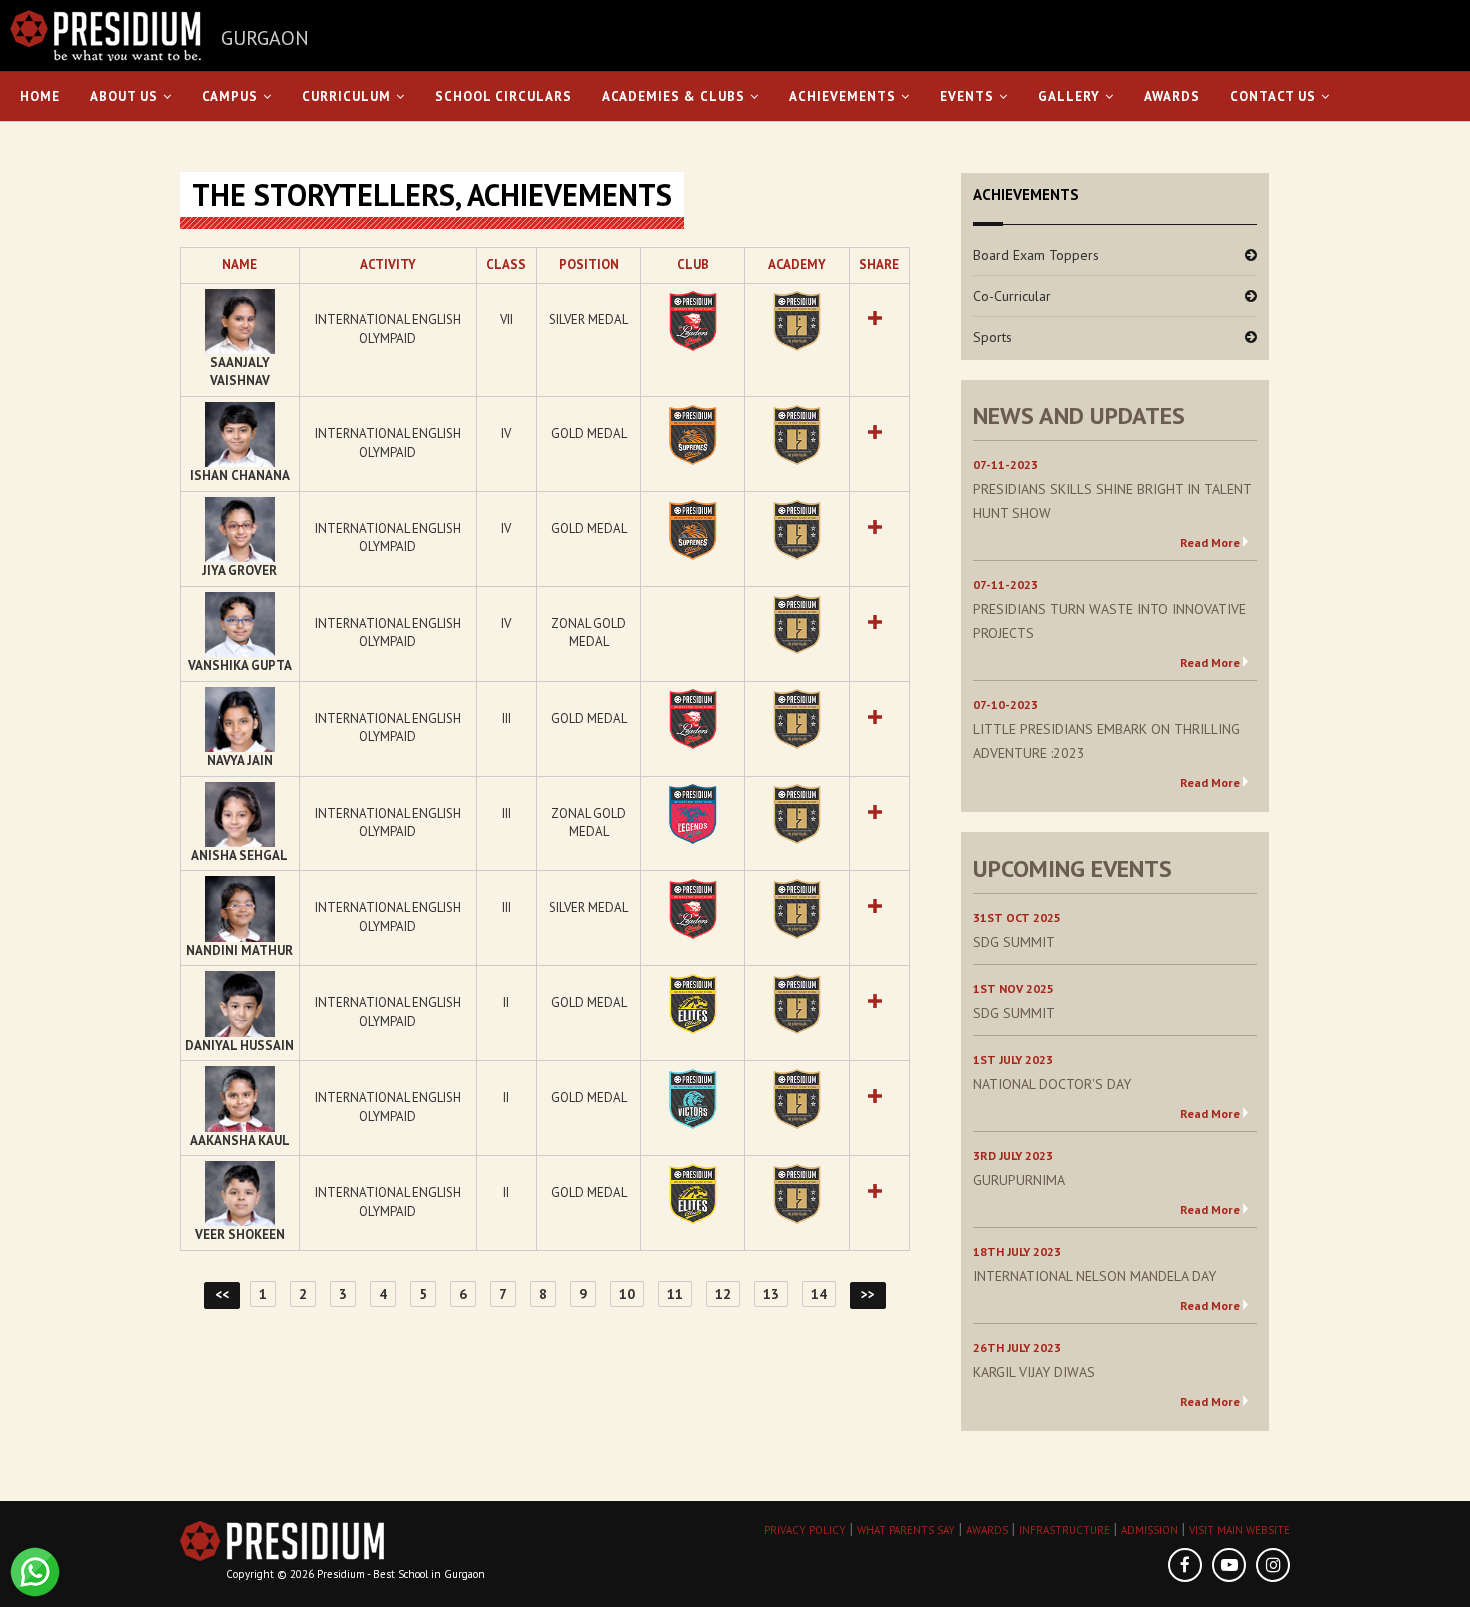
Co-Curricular (1012, 296)
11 (675, 1294)
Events (967, 96)
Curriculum (346, 96)
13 (771, 1294)
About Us (124, 96)
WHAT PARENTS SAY (906, 1530)
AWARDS (987, 1530)
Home (40, 96)
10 (627, 1294)
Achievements (842, 96)
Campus (230, 96)
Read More (1210, 542)
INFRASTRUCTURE (1064, 1530)
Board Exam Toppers (1036, 255)
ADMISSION (1149, 1530)
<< (222, 1294)
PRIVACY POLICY (805, 1530)
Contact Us (1273, 96)
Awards (1172, 96)
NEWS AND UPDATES (1079, 415)
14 (819, 1294)
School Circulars (503, 96)
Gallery (1069, 96)
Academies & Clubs (673, 96)
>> (868, 1294)
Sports (992, 337)
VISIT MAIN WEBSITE (1239, 1530)
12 (723, 1294)
